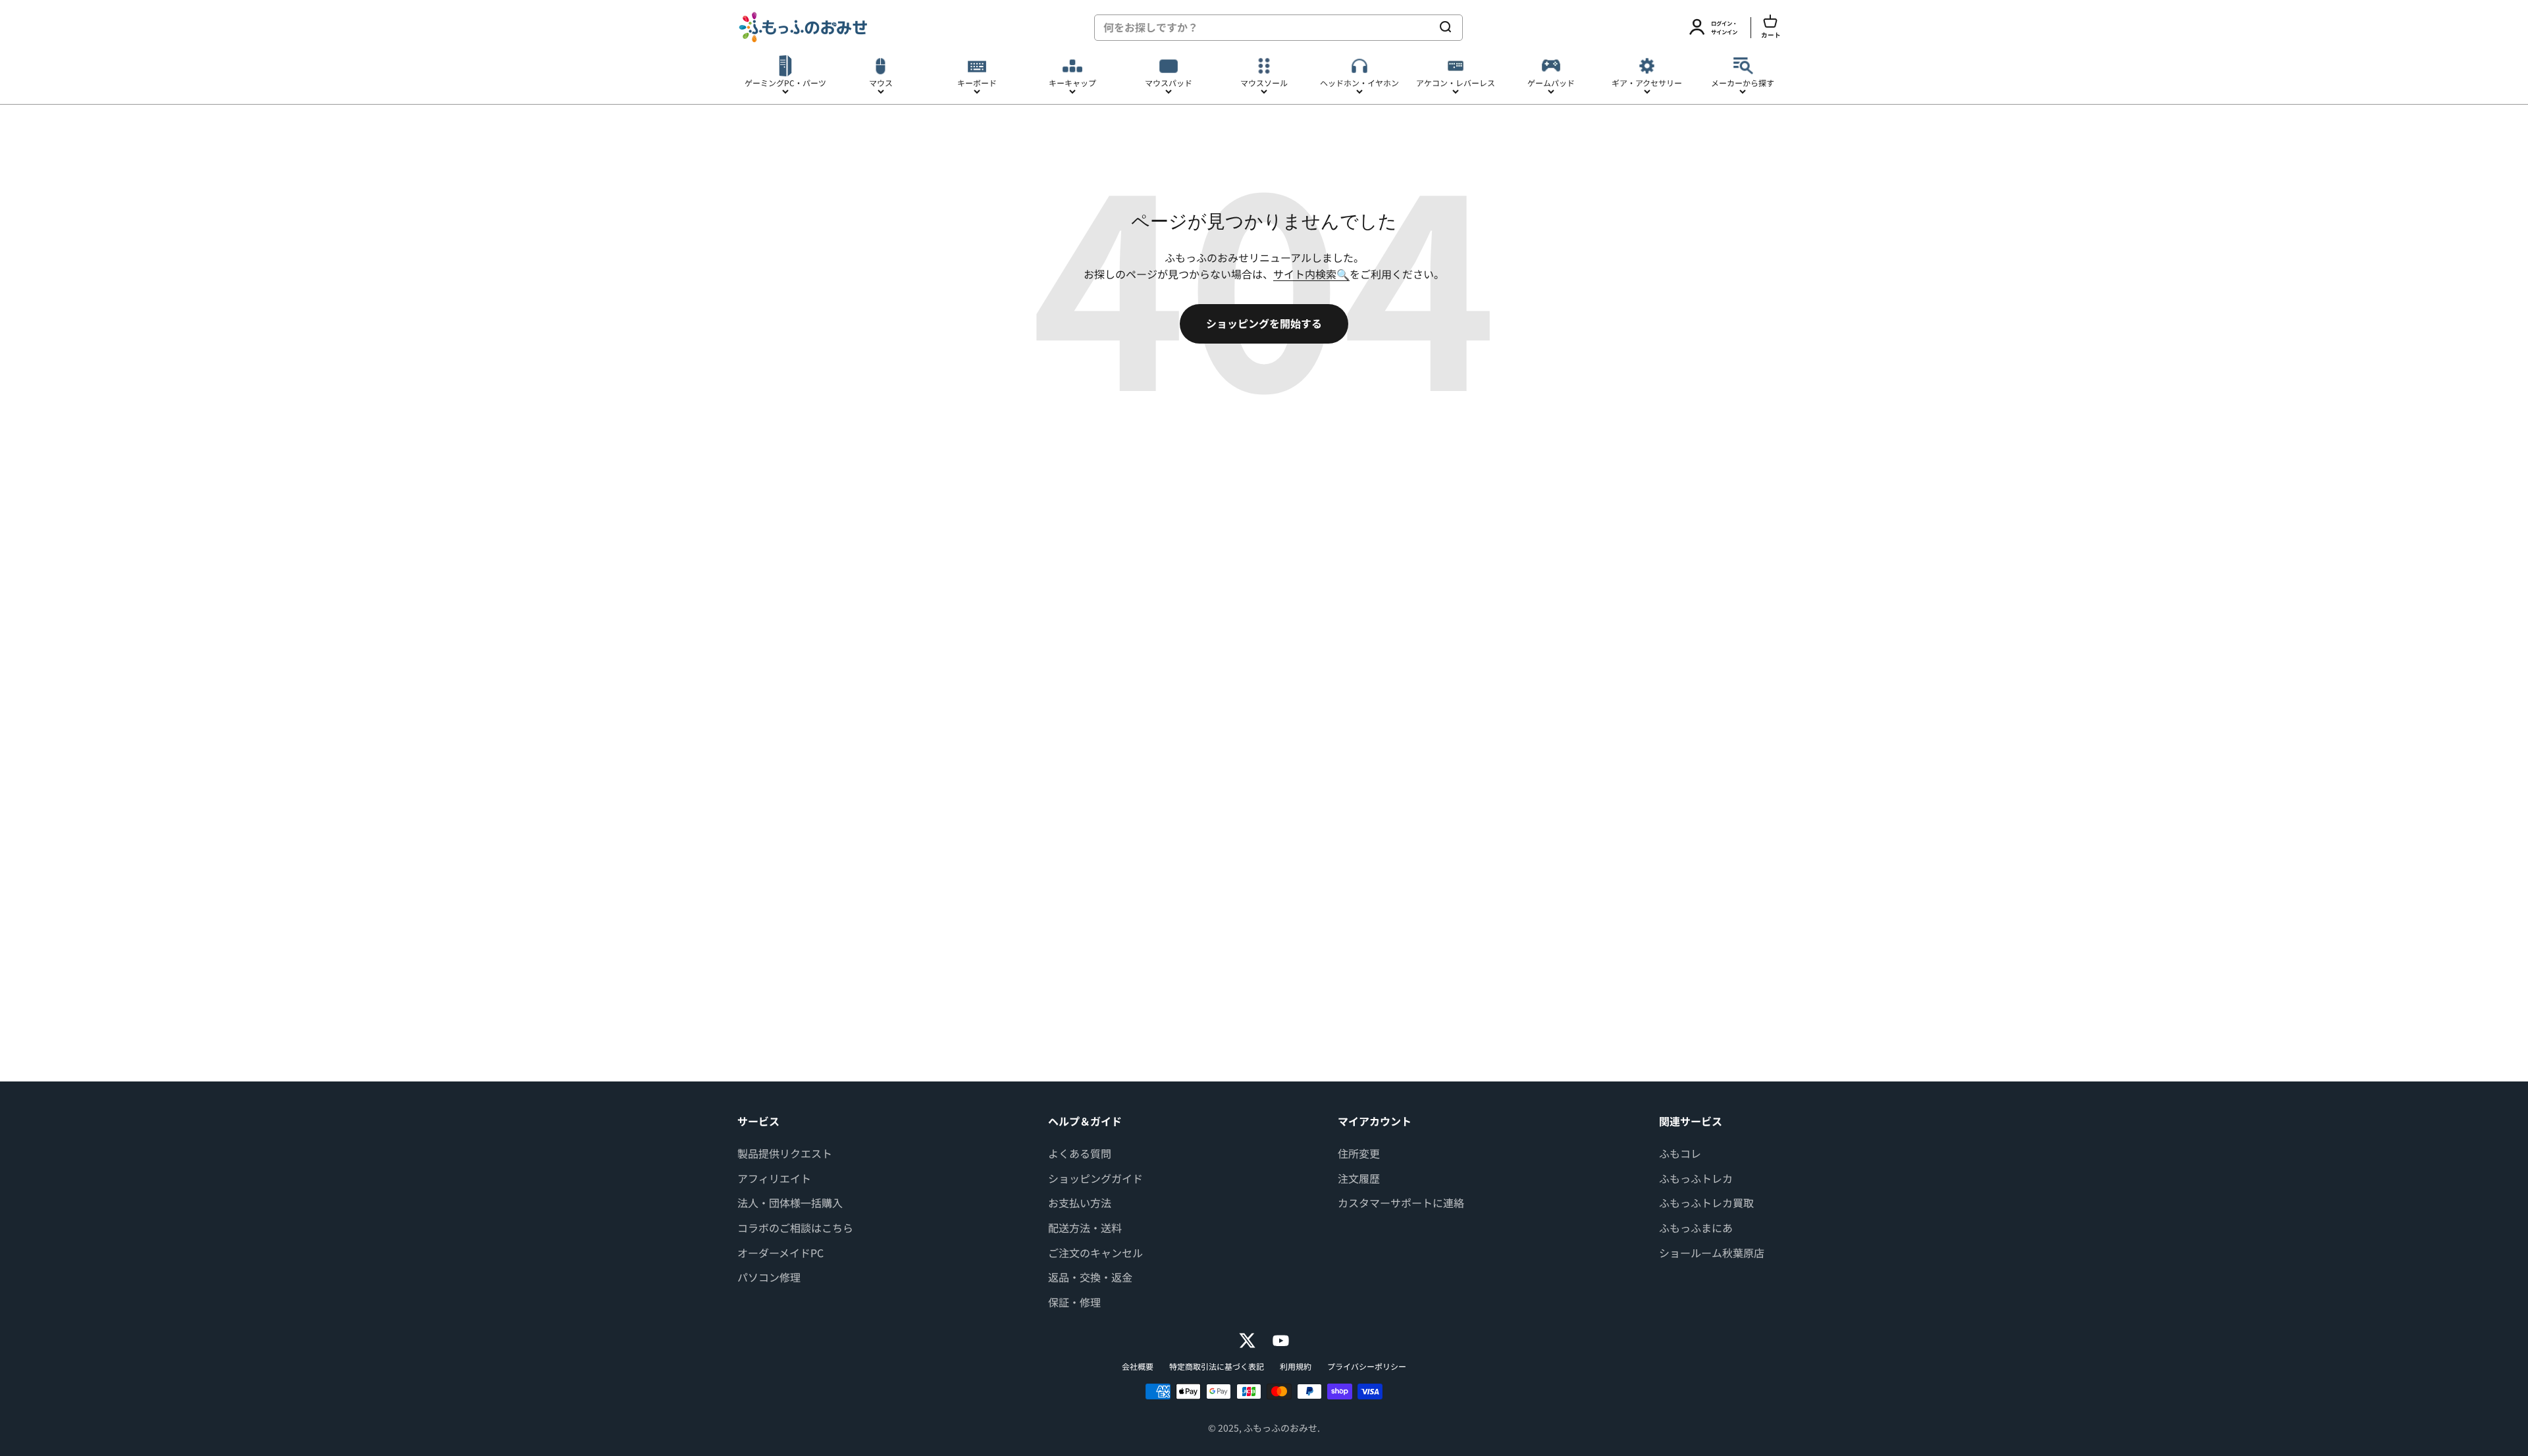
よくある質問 (1080, 1153)
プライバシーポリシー (1367, 1366)
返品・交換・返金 (1090, 1277)
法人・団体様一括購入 (790, 1203)
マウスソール (1264, 83)
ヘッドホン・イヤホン (1359, 83)
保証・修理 (1074, 1302)
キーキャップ (1072, 83)
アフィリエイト (774, 1178)
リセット (1406, 27)
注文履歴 (1359, 1178)
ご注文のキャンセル (1095, 1253)
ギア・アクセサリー (1647, 83)
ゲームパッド (1551, 83)
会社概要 (1138, 1366)
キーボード (977, 83)
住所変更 (1359, 1153)
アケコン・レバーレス (1456, 83)
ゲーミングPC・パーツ (785, 83)
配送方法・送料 (1085, 1228)
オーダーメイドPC (780, 1253)
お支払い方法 (1080, 1203)
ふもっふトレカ (1696, 1178)
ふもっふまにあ (1696, 1228)
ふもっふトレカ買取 (1706, 1203)
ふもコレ (1680, 1153)
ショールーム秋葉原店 (1712, 1253)
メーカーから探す (1743, 83)
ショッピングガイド (1095, 1178)
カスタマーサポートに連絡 (1401, 1203)
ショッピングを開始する (1264, 323)
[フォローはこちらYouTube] (1281, 1340)
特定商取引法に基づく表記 (1217, 1366)
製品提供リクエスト (785, 1153)
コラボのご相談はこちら (795, 1228)
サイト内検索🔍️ (1311, 274)
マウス (881, 83)
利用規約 (1296, 1366)
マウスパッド (1169, 83)
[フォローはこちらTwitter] (1247, 1340)
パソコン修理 (769, 1277)
